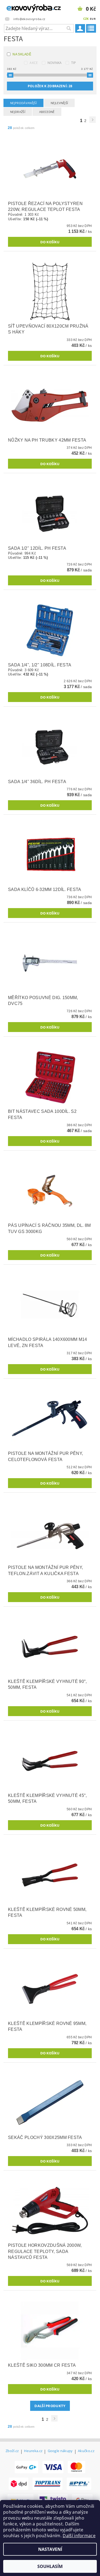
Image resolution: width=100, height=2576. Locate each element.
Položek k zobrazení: (50, 86)
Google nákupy (60, 2451)
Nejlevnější (59, 103)
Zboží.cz (12, 2451)
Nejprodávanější (23, 103)
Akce (34, 63)
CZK (86, 19)
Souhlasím (50, 2566)
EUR (93, 19)
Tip (74, 63)
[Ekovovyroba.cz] (25, 7)
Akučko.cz (86, 2451)
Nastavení (50, 2549)
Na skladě (22, 54)
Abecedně (47, 112)
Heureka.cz (33, 2451)
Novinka (55, 63)
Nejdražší (18, 112)
